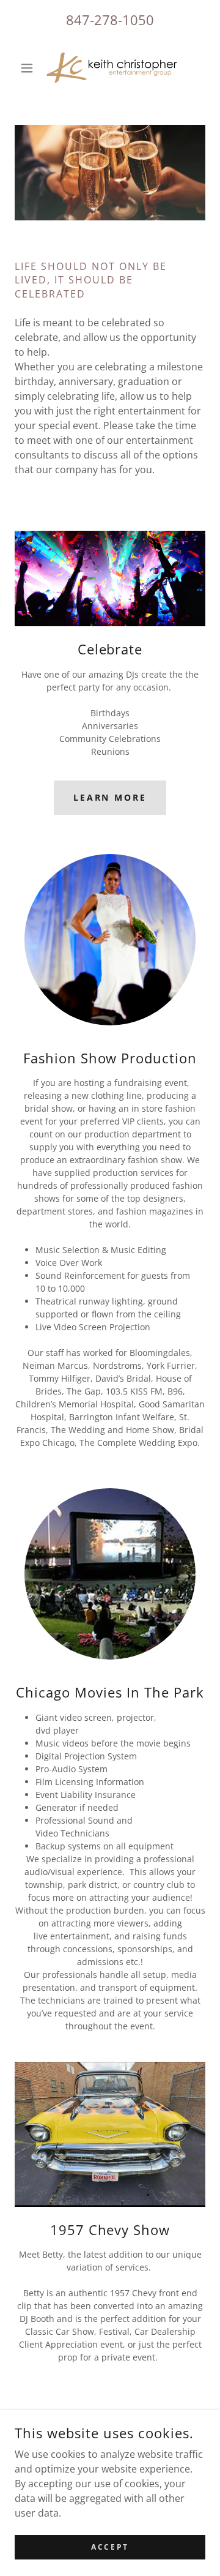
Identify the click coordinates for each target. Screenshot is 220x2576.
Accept (110, 2547)
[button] (29, 68)
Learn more (110, 797)
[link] (110, 68)
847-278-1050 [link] (110, 20)
